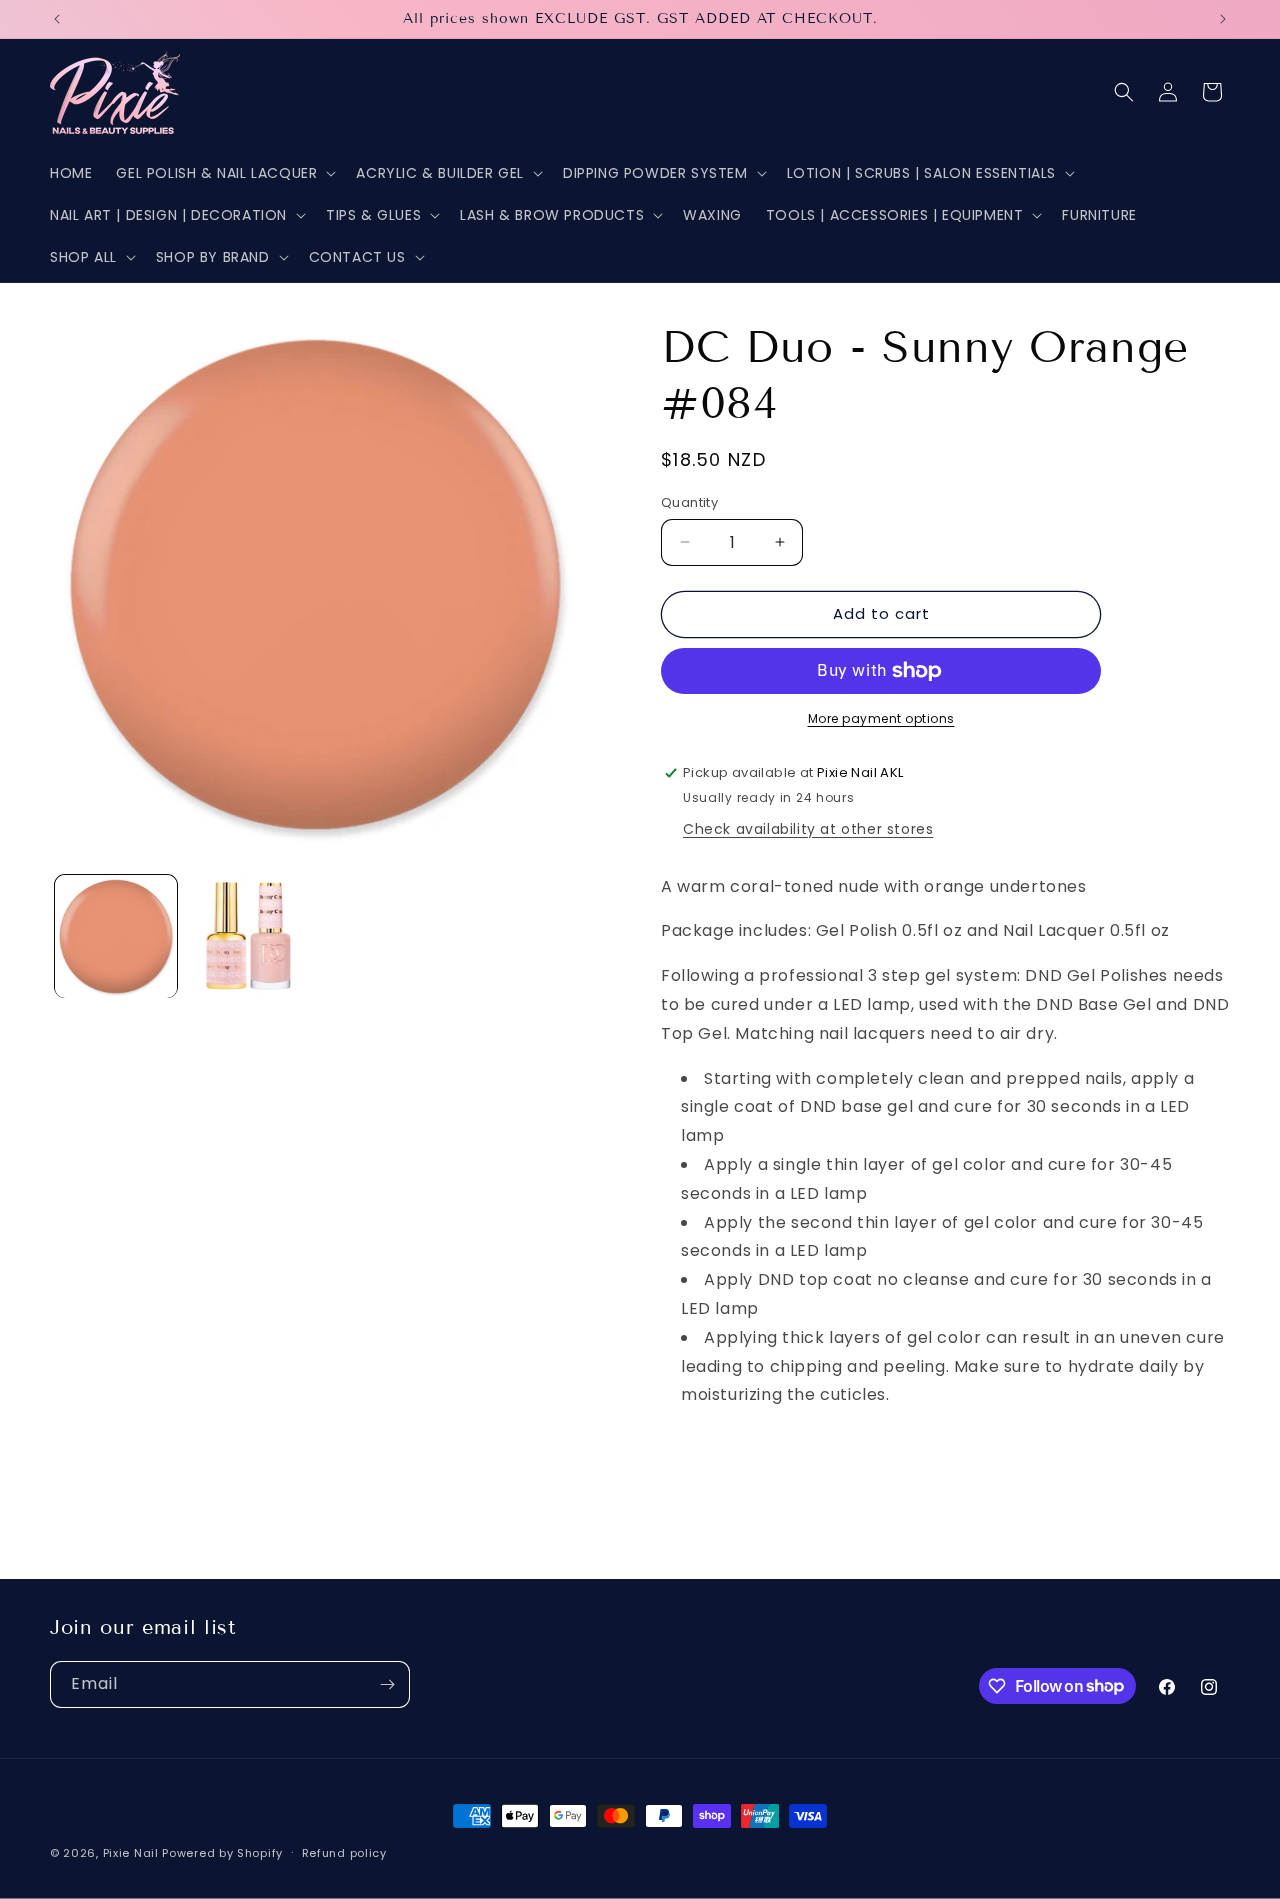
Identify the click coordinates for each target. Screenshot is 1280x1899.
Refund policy (344, 1852)
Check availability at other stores (808, 829)
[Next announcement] (1223, 19)
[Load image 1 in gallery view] (116, 936)
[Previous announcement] (57, 19)
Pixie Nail (131, 1853)
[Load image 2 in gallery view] (248, 936)
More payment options (881, 718)
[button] (224, 173)
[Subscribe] (387, 1684)
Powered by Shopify (222, 1853)
